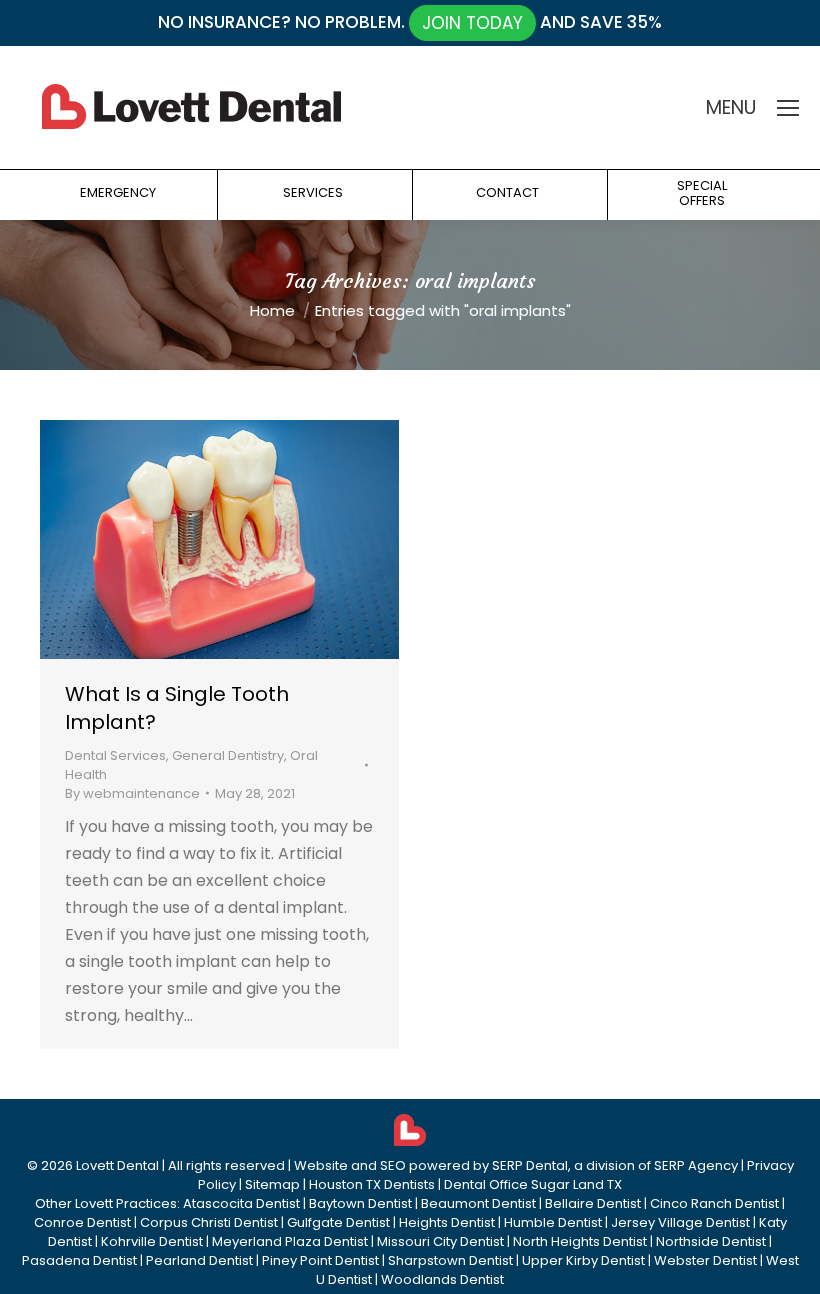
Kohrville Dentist (152, 1241)
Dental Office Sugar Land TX (533, 1184)
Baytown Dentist (360, 1203)
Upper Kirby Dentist (583, 1260)
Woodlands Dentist (442, 1279)
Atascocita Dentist (241, 1203)
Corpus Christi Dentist (209, 1222)
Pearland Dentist (199, 1260)
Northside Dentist (711, 1241)
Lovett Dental (117, 1165)
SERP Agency (696, 1165)
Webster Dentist (705, 1260)
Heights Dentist (447, 1222)
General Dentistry (228, 755)
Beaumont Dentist (478, 1203)
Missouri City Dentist (440, 1241)
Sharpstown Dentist (450, 1260)
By (132, 793)
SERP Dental (530, 1165)
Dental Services (115, 755)
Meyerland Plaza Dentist (290, 1241)
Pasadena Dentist (79, 1260)
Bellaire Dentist (593, 1203)
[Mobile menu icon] (788, 108)
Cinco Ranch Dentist (714, 1203)
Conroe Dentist (82, 1222)
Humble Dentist (553, 1222)
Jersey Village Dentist (680, 1222)
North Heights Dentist (580, 1241)
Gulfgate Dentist (338, 1222)
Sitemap (272, 1184)
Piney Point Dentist (320, 1260)
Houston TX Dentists (372, 1184)
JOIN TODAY (472, 23)
